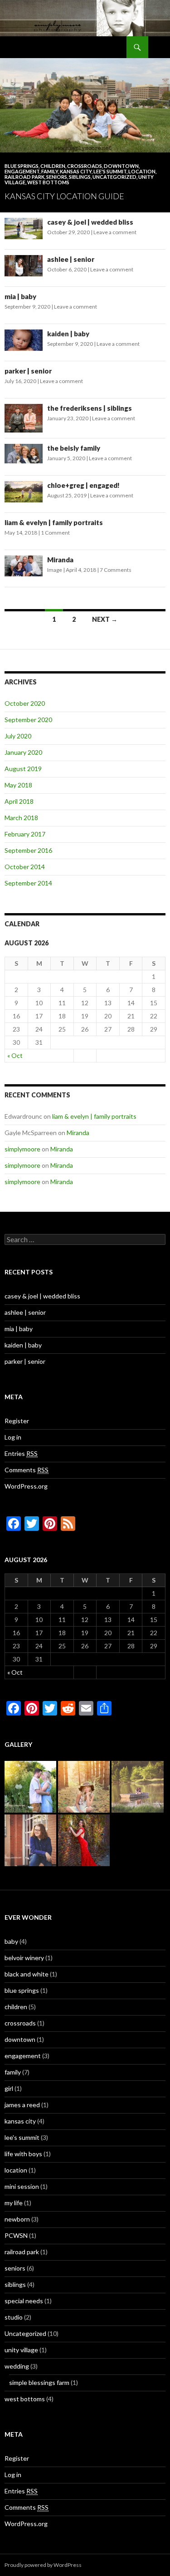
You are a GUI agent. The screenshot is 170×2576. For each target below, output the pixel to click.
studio (14, 2317)
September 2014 (28, 883)
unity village (21, 2350)
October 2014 (25, 867)
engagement (22, 171)
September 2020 (28, 720)
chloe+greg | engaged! (83, 485)
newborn (17, 2219)
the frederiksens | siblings (90, 408)
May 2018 (18, 785)
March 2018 (21, 818)
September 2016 (28, 850)
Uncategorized (114, 177)
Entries (21, 1453)
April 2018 (19, 801)
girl (9, 2088)
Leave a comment (115, 232)
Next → (105, 619)
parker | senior (28, 371)
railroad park (24, 177)
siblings (80, 177)
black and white (27, 1974)
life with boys (23, 2154)
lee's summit (110, 171)
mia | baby (20, 296)
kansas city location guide (64, 196)
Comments (27, 1470)
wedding (17, 2366)
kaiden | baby (68, 334)
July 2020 (18, 736)
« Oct (15, 1055)
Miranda (60, 560)
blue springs (22, 166)
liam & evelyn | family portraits (54, 522)
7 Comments (116, 570)
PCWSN (16, 2235)
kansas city (76, 171)
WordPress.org (26, 1486)
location (142, 171)
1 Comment (55, 533)
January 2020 (23, 752)
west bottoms (48, 182)
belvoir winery (24, 1958)
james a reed (22, 2105)
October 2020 (25, 703)
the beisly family (74, 448)
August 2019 (23, 769)
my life (14, 2203)
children (53, 166)
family (50, 171)
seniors (57, 177)
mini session (22, 2186)
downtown (121, 166)
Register (17, 1421)
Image (55, 570)
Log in (13, 1437)
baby (11, 1941)
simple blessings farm (39, 2382)
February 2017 (25, 834)
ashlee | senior (71, 259)
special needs (24, 2301)
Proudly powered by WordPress (43, 2565)
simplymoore (22, 1149)
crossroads (85, 166)
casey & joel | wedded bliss (90, 222)
